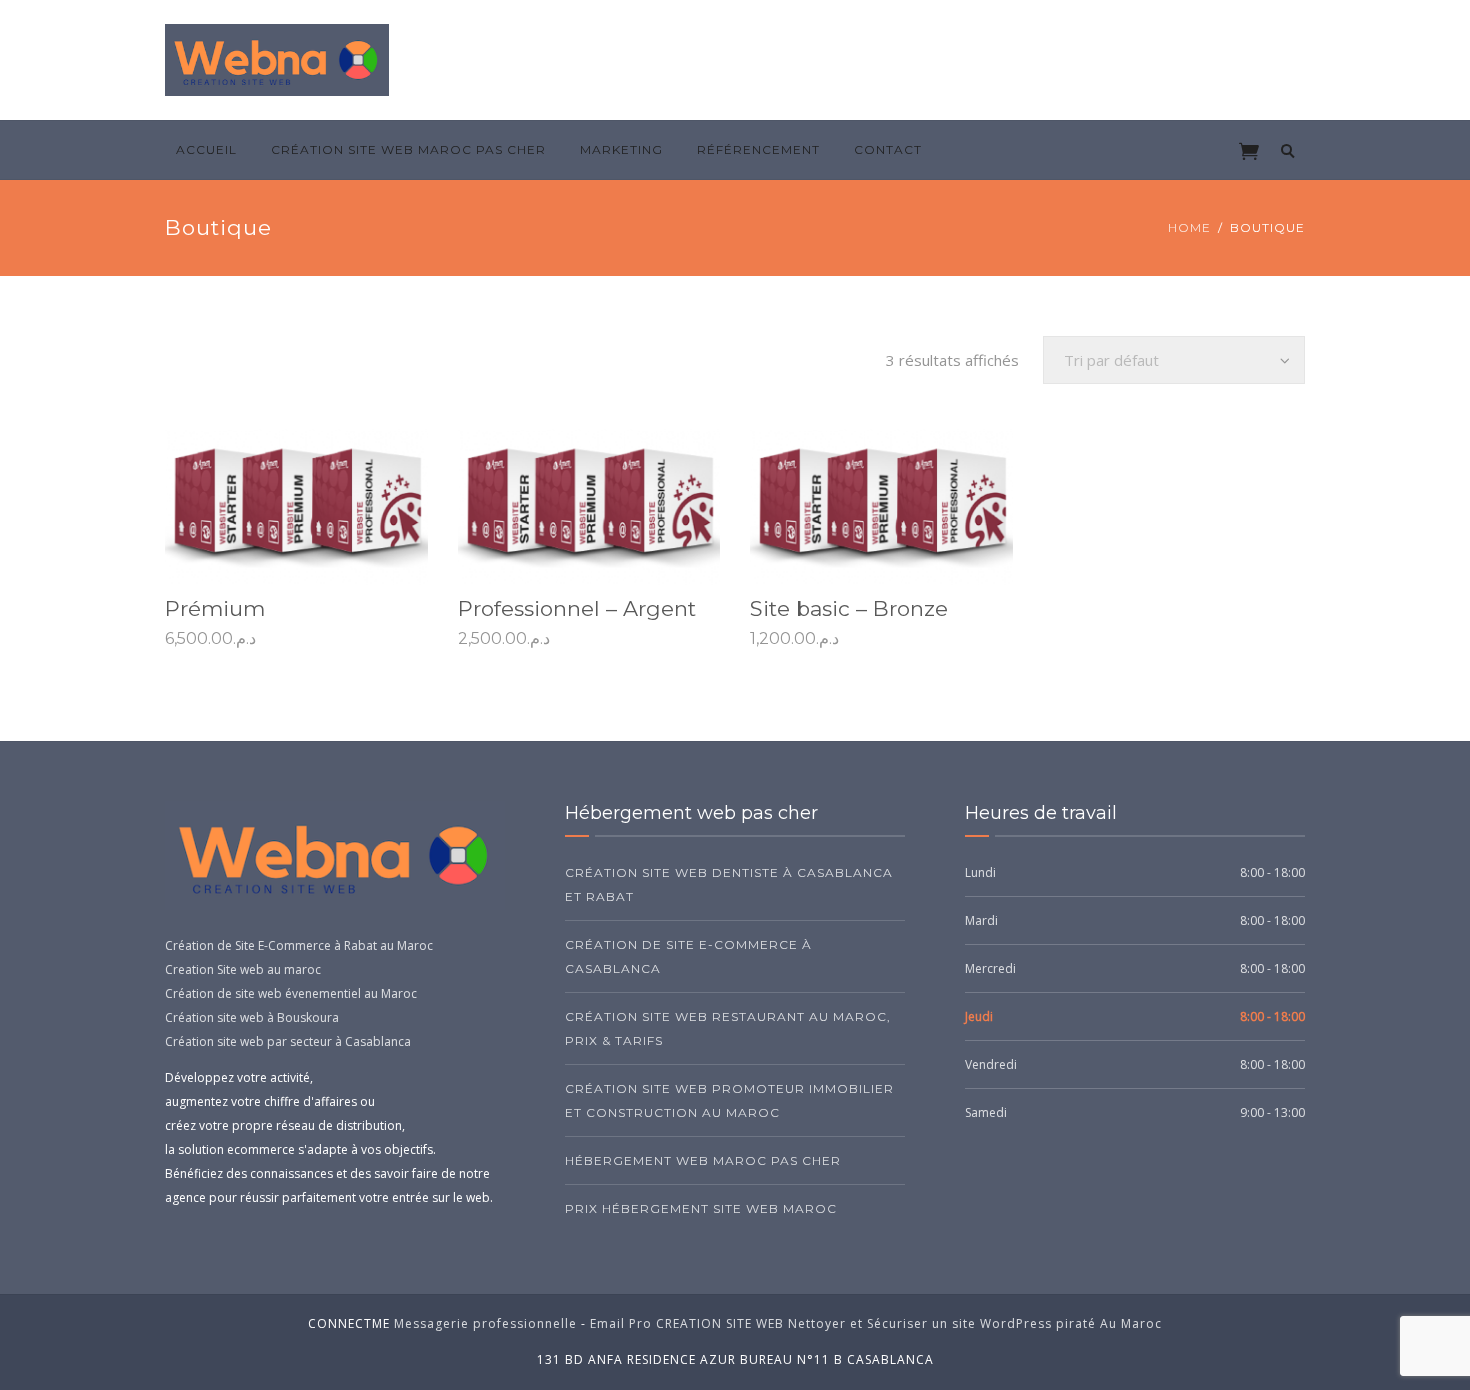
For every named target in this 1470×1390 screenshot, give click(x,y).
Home (1189, 227)
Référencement (758, 149)
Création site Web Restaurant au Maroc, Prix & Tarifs (728, 1028)
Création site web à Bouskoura (252, 1017)
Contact (888, 149)
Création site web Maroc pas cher (408, 149)
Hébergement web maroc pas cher (703, 1160)
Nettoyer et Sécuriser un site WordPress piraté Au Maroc (975, 1323)
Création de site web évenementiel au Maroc (291, 993)
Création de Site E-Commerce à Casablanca (688, 956)
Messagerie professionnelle (485, 1323)
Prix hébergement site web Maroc (701, 1208)
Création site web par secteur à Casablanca (288, 1041)
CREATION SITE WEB (720, 1323)
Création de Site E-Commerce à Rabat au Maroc (299, 945)
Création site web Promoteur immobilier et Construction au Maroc (729, 1100)
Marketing (621, 149)
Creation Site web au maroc (243, 969)
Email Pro (621, 1323)
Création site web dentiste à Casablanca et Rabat (729, 884)
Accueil (206, 149)
